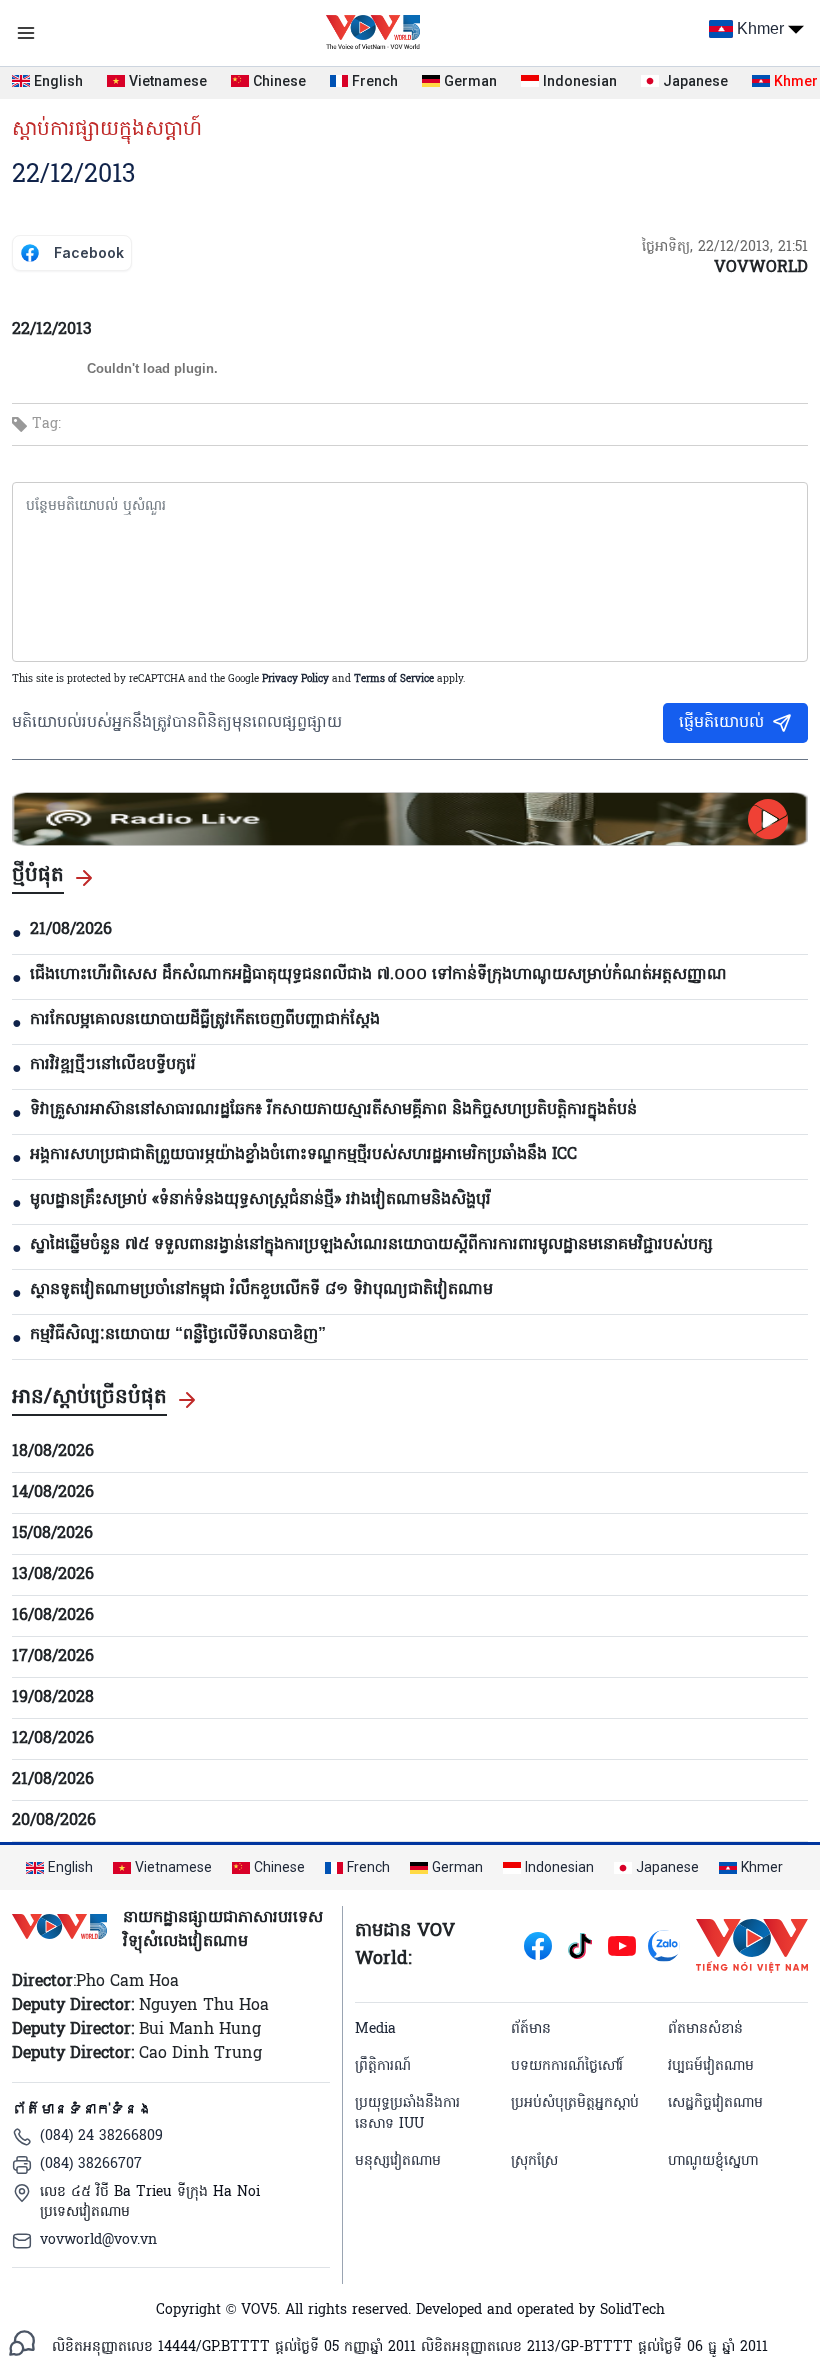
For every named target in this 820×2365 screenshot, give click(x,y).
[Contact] (22, 2343)
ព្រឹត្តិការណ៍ (383, 2066)
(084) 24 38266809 (101, 2136)
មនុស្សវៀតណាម (398, 2161)
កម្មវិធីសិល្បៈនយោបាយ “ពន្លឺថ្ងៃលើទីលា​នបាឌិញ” (178, 1335)
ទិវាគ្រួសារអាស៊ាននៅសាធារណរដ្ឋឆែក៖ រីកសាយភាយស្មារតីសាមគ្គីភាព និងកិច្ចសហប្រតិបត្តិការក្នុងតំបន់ (333, 1110)
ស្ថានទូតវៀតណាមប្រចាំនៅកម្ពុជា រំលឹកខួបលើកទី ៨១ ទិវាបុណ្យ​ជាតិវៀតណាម (261, 1290)
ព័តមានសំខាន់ (705, 2029)
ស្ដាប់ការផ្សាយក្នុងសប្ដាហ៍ (107, 130)
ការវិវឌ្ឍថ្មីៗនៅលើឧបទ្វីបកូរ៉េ (113, 1065)
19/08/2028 (53, 1698)
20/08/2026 (54, 1821)
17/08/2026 (53, 1657)
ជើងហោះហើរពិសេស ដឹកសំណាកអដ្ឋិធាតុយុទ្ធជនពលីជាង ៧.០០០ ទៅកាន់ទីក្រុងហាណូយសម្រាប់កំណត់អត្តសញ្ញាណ (378, 975)
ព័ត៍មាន (531, 2029)
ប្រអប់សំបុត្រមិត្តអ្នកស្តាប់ (575, 2103)
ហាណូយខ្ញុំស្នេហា (713, 2161)
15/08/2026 (52, 1534)
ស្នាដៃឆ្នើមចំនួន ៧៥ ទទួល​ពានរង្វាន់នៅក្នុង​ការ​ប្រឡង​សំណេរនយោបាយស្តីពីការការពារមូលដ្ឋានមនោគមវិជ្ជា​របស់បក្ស (371, 1245)
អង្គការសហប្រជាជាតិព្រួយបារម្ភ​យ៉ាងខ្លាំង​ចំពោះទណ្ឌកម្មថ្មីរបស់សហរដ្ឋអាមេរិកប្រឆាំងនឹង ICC (303, 1155)
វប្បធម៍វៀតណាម (711, 2066)
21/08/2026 (71, 930)
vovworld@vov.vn (98, 2240)
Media (375, 2029)
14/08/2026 (53, 1493)
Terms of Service (394, 679)
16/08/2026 (53, 1616)
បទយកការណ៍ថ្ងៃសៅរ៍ (567, 2066)
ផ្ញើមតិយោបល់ (721, 723)
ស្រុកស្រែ (534, 2161)
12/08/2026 (53, 1739)
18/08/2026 (53, 1452)
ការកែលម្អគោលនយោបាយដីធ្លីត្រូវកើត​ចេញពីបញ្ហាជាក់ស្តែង (205, 1020)
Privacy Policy (295, 679)
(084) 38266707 (91, 2164)
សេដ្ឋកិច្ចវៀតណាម (715, 2103)
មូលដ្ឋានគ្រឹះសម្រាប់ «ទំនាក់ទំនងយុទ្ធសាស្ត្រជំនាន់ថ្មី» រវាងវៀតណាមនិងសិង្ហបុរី (260, 1200)
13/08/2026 (53, 1575)
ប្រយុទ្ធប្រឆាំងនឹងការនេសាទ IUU (407, 2114)
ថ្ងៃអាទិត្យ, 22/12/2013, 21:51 (725, 247)
